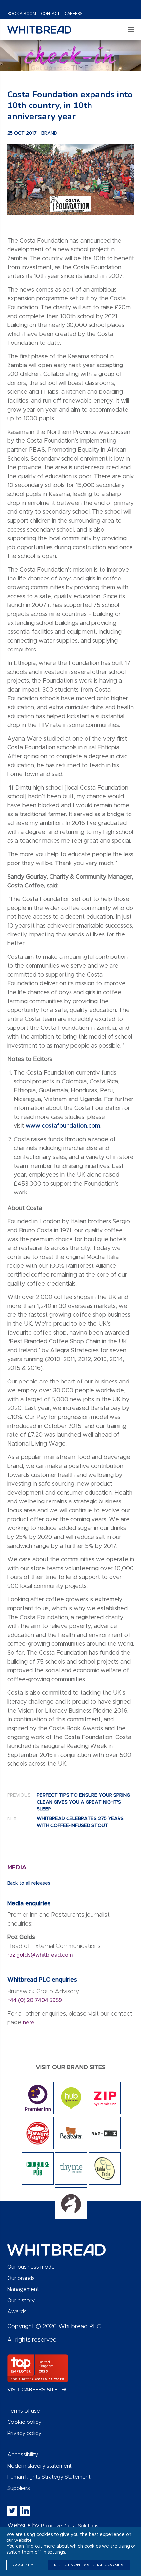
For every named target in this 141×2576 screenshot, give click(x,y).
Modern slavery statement (40, 2466)
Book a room (22, 14)
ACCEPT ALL (26, 2565)
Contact (50, 14)
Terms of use (24, 2411)
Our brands (21, 2278)
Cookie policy (24, 2422)
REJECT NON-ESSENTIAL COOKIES (89, 2565)
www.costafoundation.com (63, 1126)
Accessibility (23, 2455)
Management (23, 2289)
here (29, 2023)
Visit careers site (33, 2390)
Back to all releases (29, 1883)
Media (17, 1867)
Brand (49, 133)
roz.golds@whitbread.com (41, 1955)
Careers (73, 14)
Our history (21, 2301)
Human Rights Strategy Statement (49, 2477)
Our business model (31, 2267)
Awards (17, 2312)
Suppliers (19, 2488)
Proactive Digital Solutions (70, 2526)
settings (56, 2552)
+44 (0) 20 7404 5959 (35, 2000)
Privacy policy (24, 2433)
